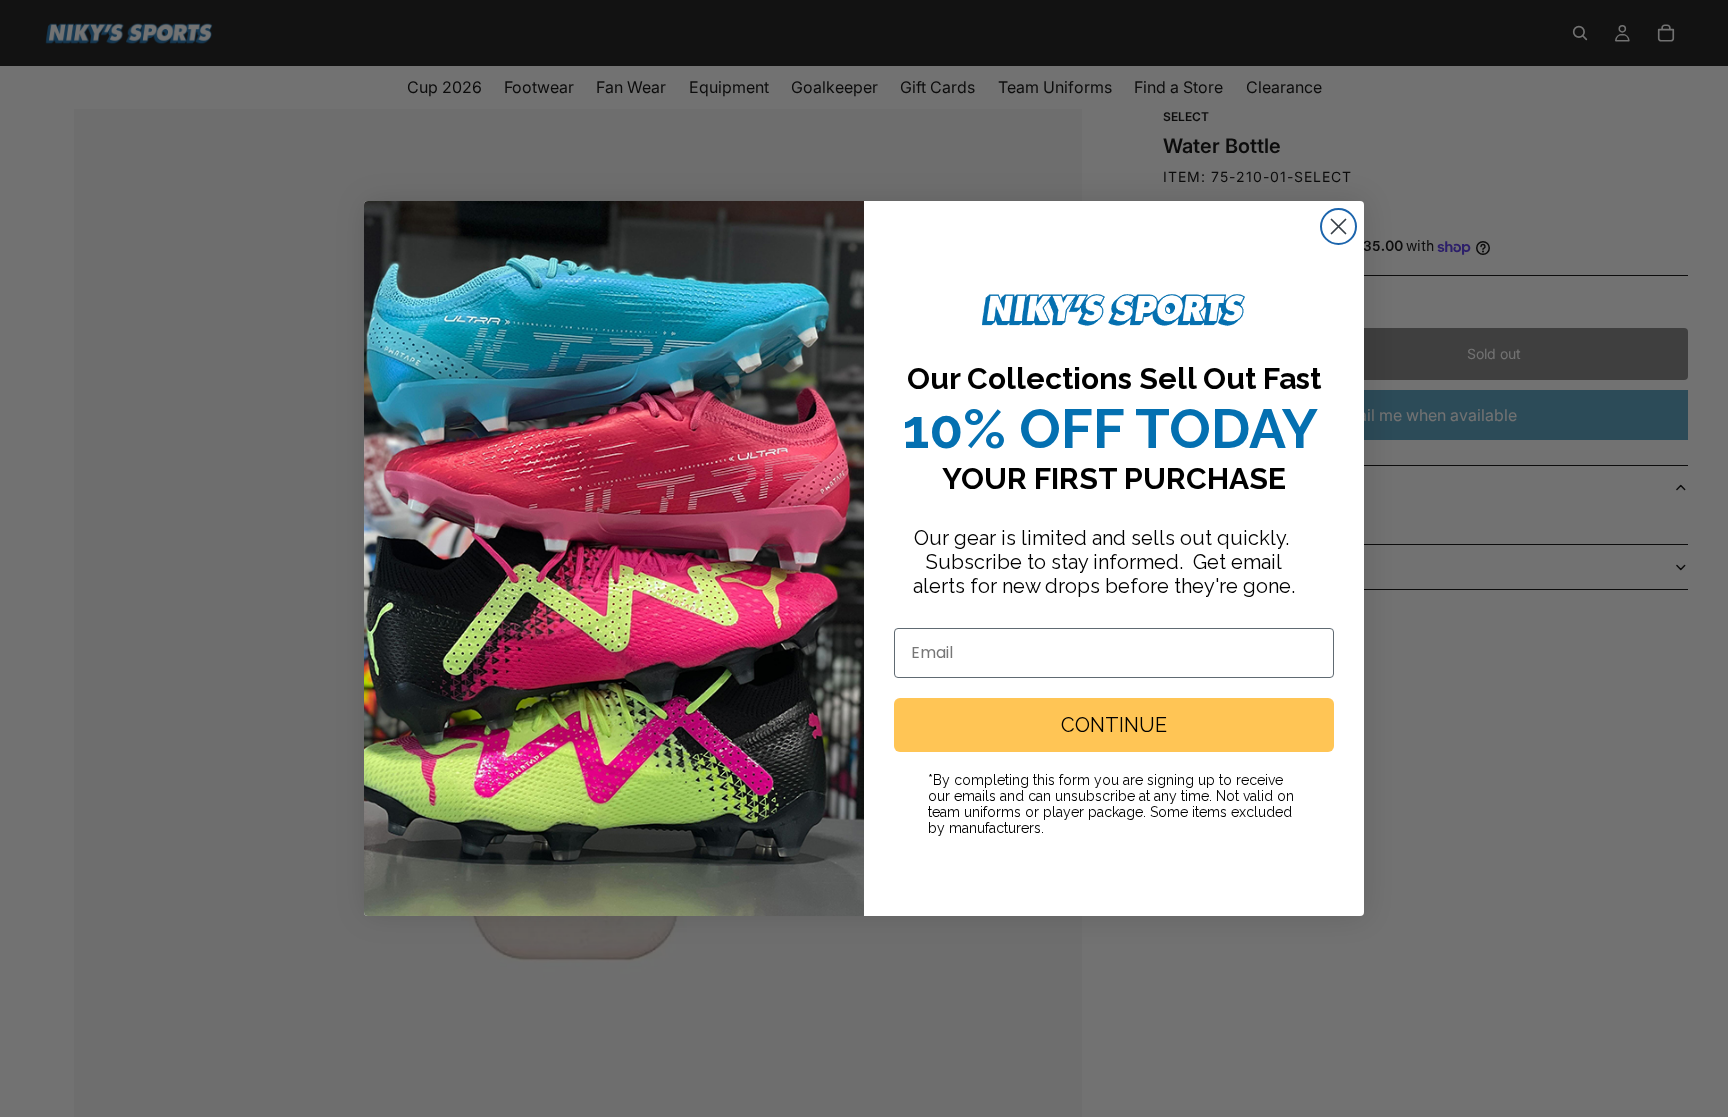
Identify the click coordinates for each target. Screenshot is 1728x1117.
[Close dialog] (1338, 226)
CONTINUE (1114, 725)
